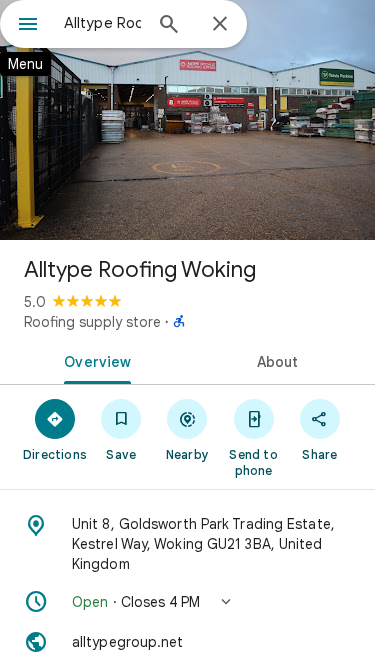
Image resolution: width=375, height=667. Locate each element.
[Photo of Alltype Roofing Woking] (187, 120)
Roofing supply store (92, 322)
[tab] (94, 360)
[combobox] (102, 23)
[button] (187, 602)
